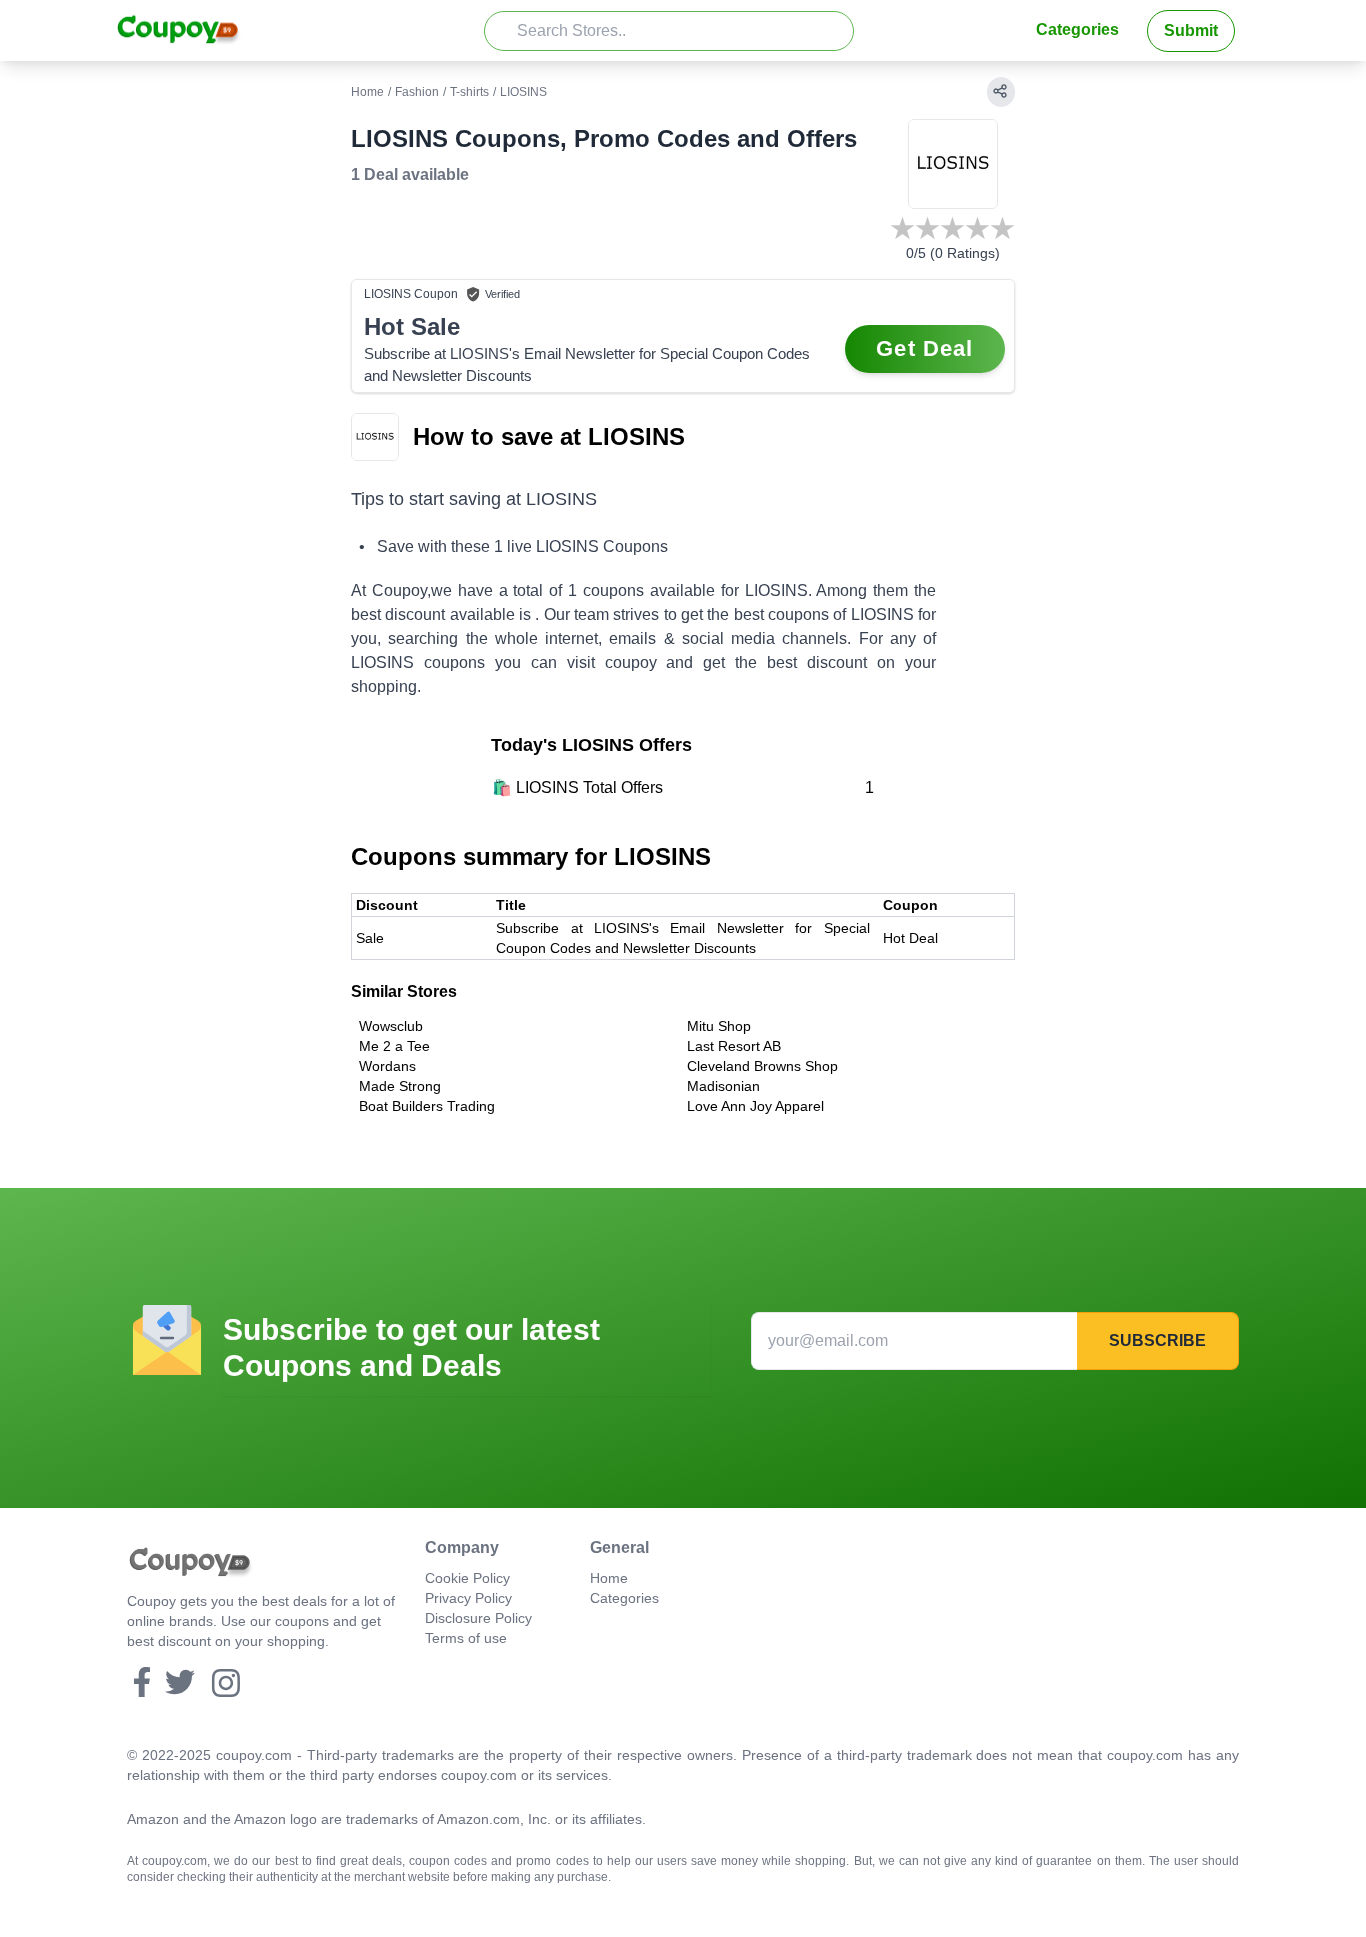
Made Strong (400, 1086)
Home (367, 92)
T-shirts (469, 92)
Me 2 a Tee (394, 1046)
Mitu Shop (719, 1026)
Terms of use (466, 1638)
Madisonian (723, 1086)
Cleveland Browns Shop (762, 1066)
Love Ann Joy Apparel (755, 1106)
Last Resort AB (734, 1046)
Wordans (387, 1066)
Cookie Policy (467, 1578)
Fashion (417, 92)
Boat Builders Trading (427, 1106)
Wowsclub (391, 1026)
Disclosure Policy (478, 1618)
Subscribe (1157, 1340)
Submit (1191, 30)
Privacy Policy (468, 1598)
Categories (1077, 29)
